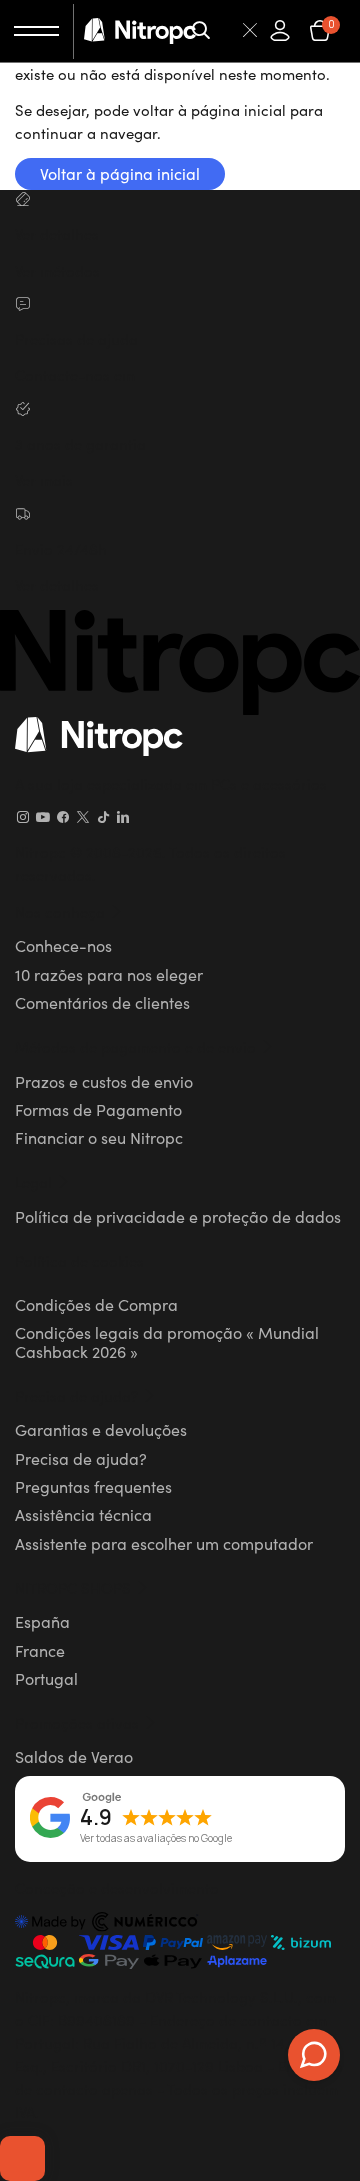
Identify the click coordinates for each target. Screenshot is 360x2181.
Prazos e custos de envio (104, 1081)
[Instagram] (23, 817)
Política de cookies (79, 1260)
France (40, 1650)
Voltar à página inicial (120, 173)
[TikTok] (103, 817)
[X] (83, 817)
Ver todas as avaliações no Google (156, 1839)
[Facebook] (63, 817)
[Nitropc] (140, 31)
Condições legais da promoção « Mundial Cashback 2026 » (167, 1341)
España (42, 1621)
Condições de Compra (96, 1304)
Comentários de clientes (102, 1002)
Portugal (46, 1678)
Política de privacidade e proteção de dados (178, 1216)
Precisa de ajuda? (81, 1458)
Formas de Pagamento (98, 1109)
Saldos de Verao (74, 1756)
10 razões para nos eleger (109, 974)
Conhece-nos (63, 945)
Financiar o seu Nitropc (99, 1137)
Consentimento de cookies (22, 2158)
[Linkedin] (123, 817)
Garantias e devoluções (101, 1429)
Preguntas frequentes (93, 1486)
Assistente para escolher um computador (164, 1543)
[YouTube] (43, 817)
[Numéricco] (107, 1925)
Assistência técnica (83, 1514)
